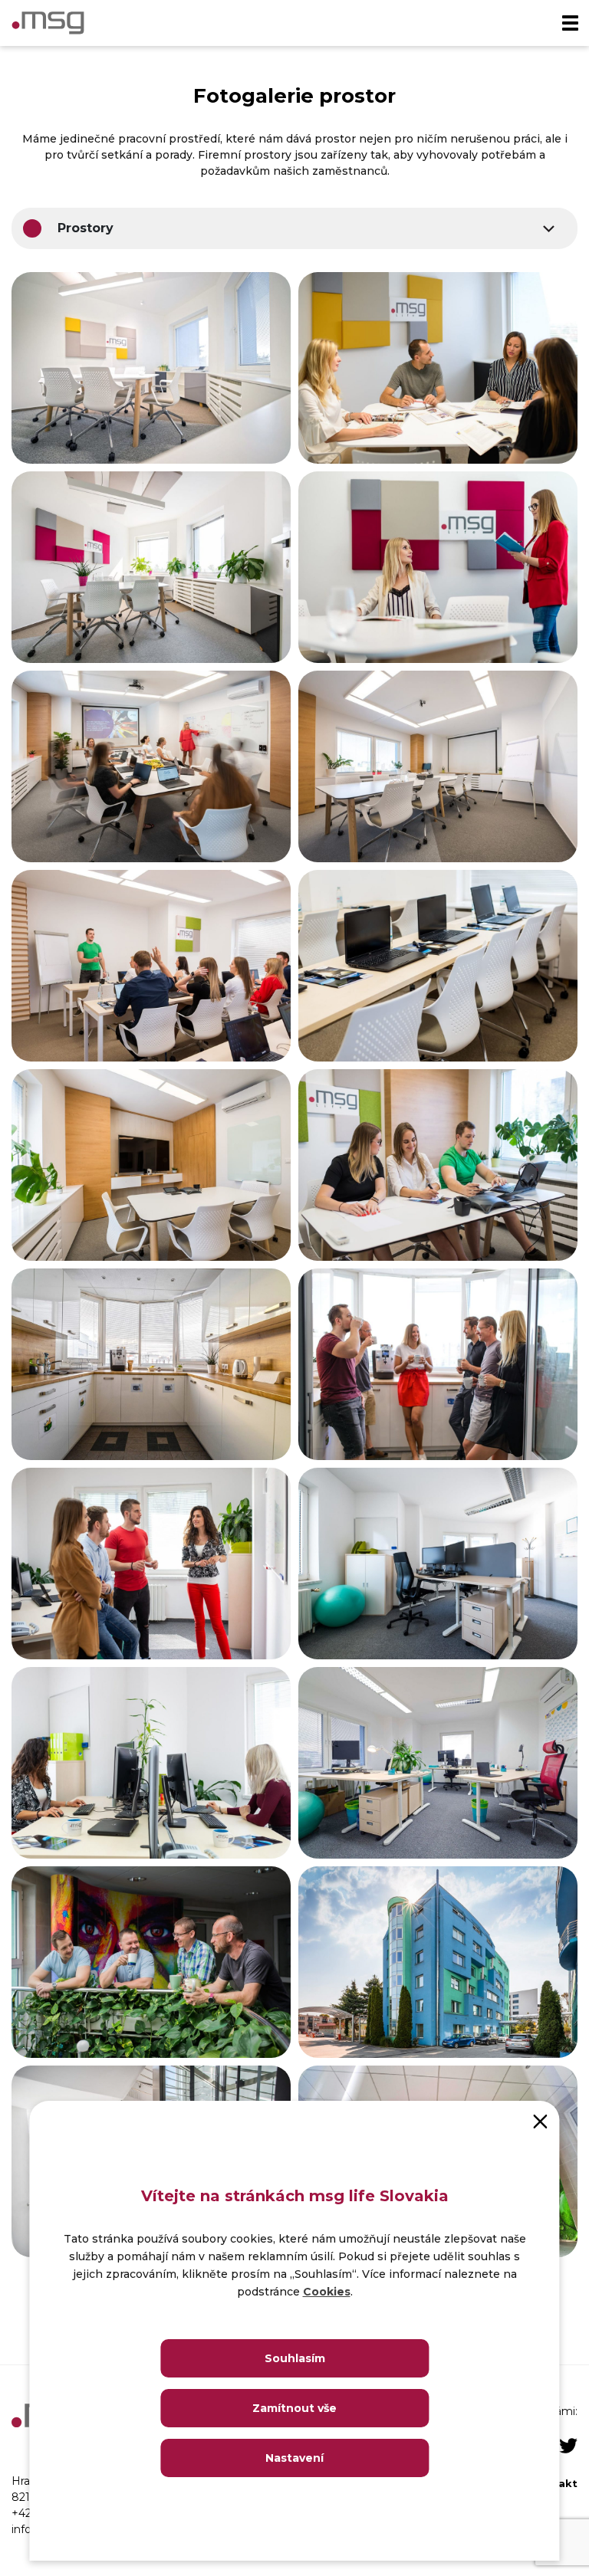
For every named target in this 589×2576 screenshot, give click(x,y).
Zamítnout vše (294, 2408)
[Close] (541, 2120)
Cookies (327, 2292)
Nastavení (294, 2458)
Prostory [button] (86, 228)
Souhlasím (295, 2358)
